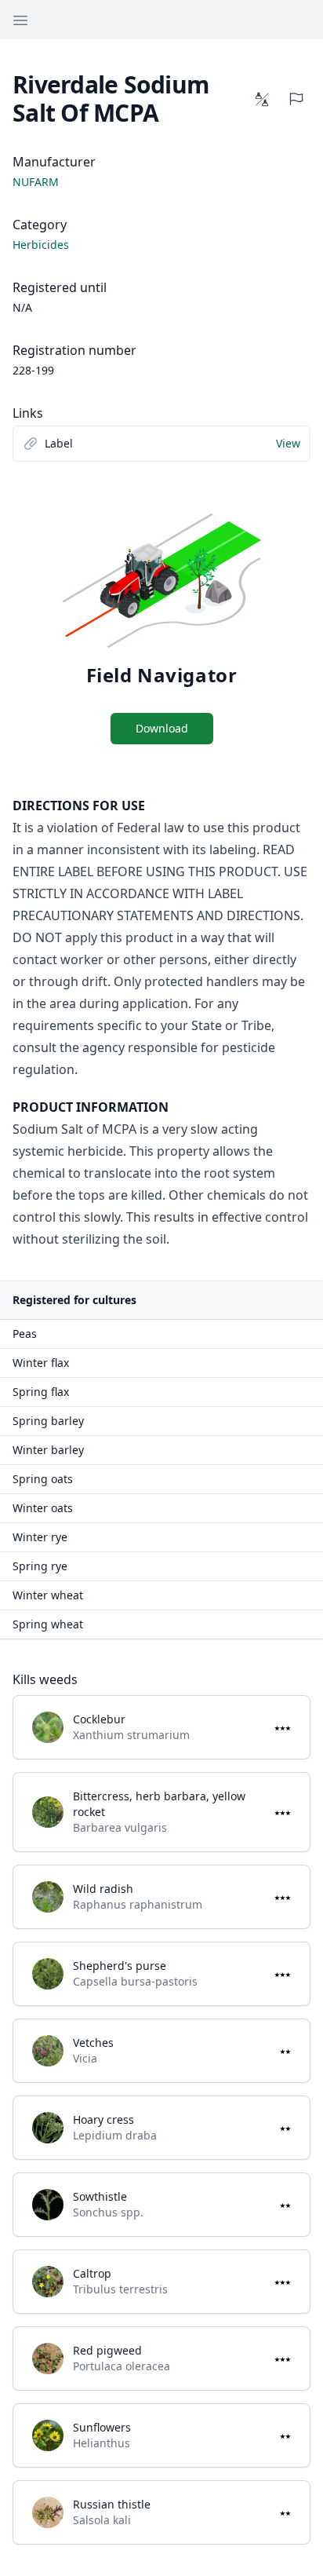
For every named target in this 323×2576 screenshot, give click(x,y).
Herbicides (41, 245)
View (288, 443)
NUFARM (36, 182)
